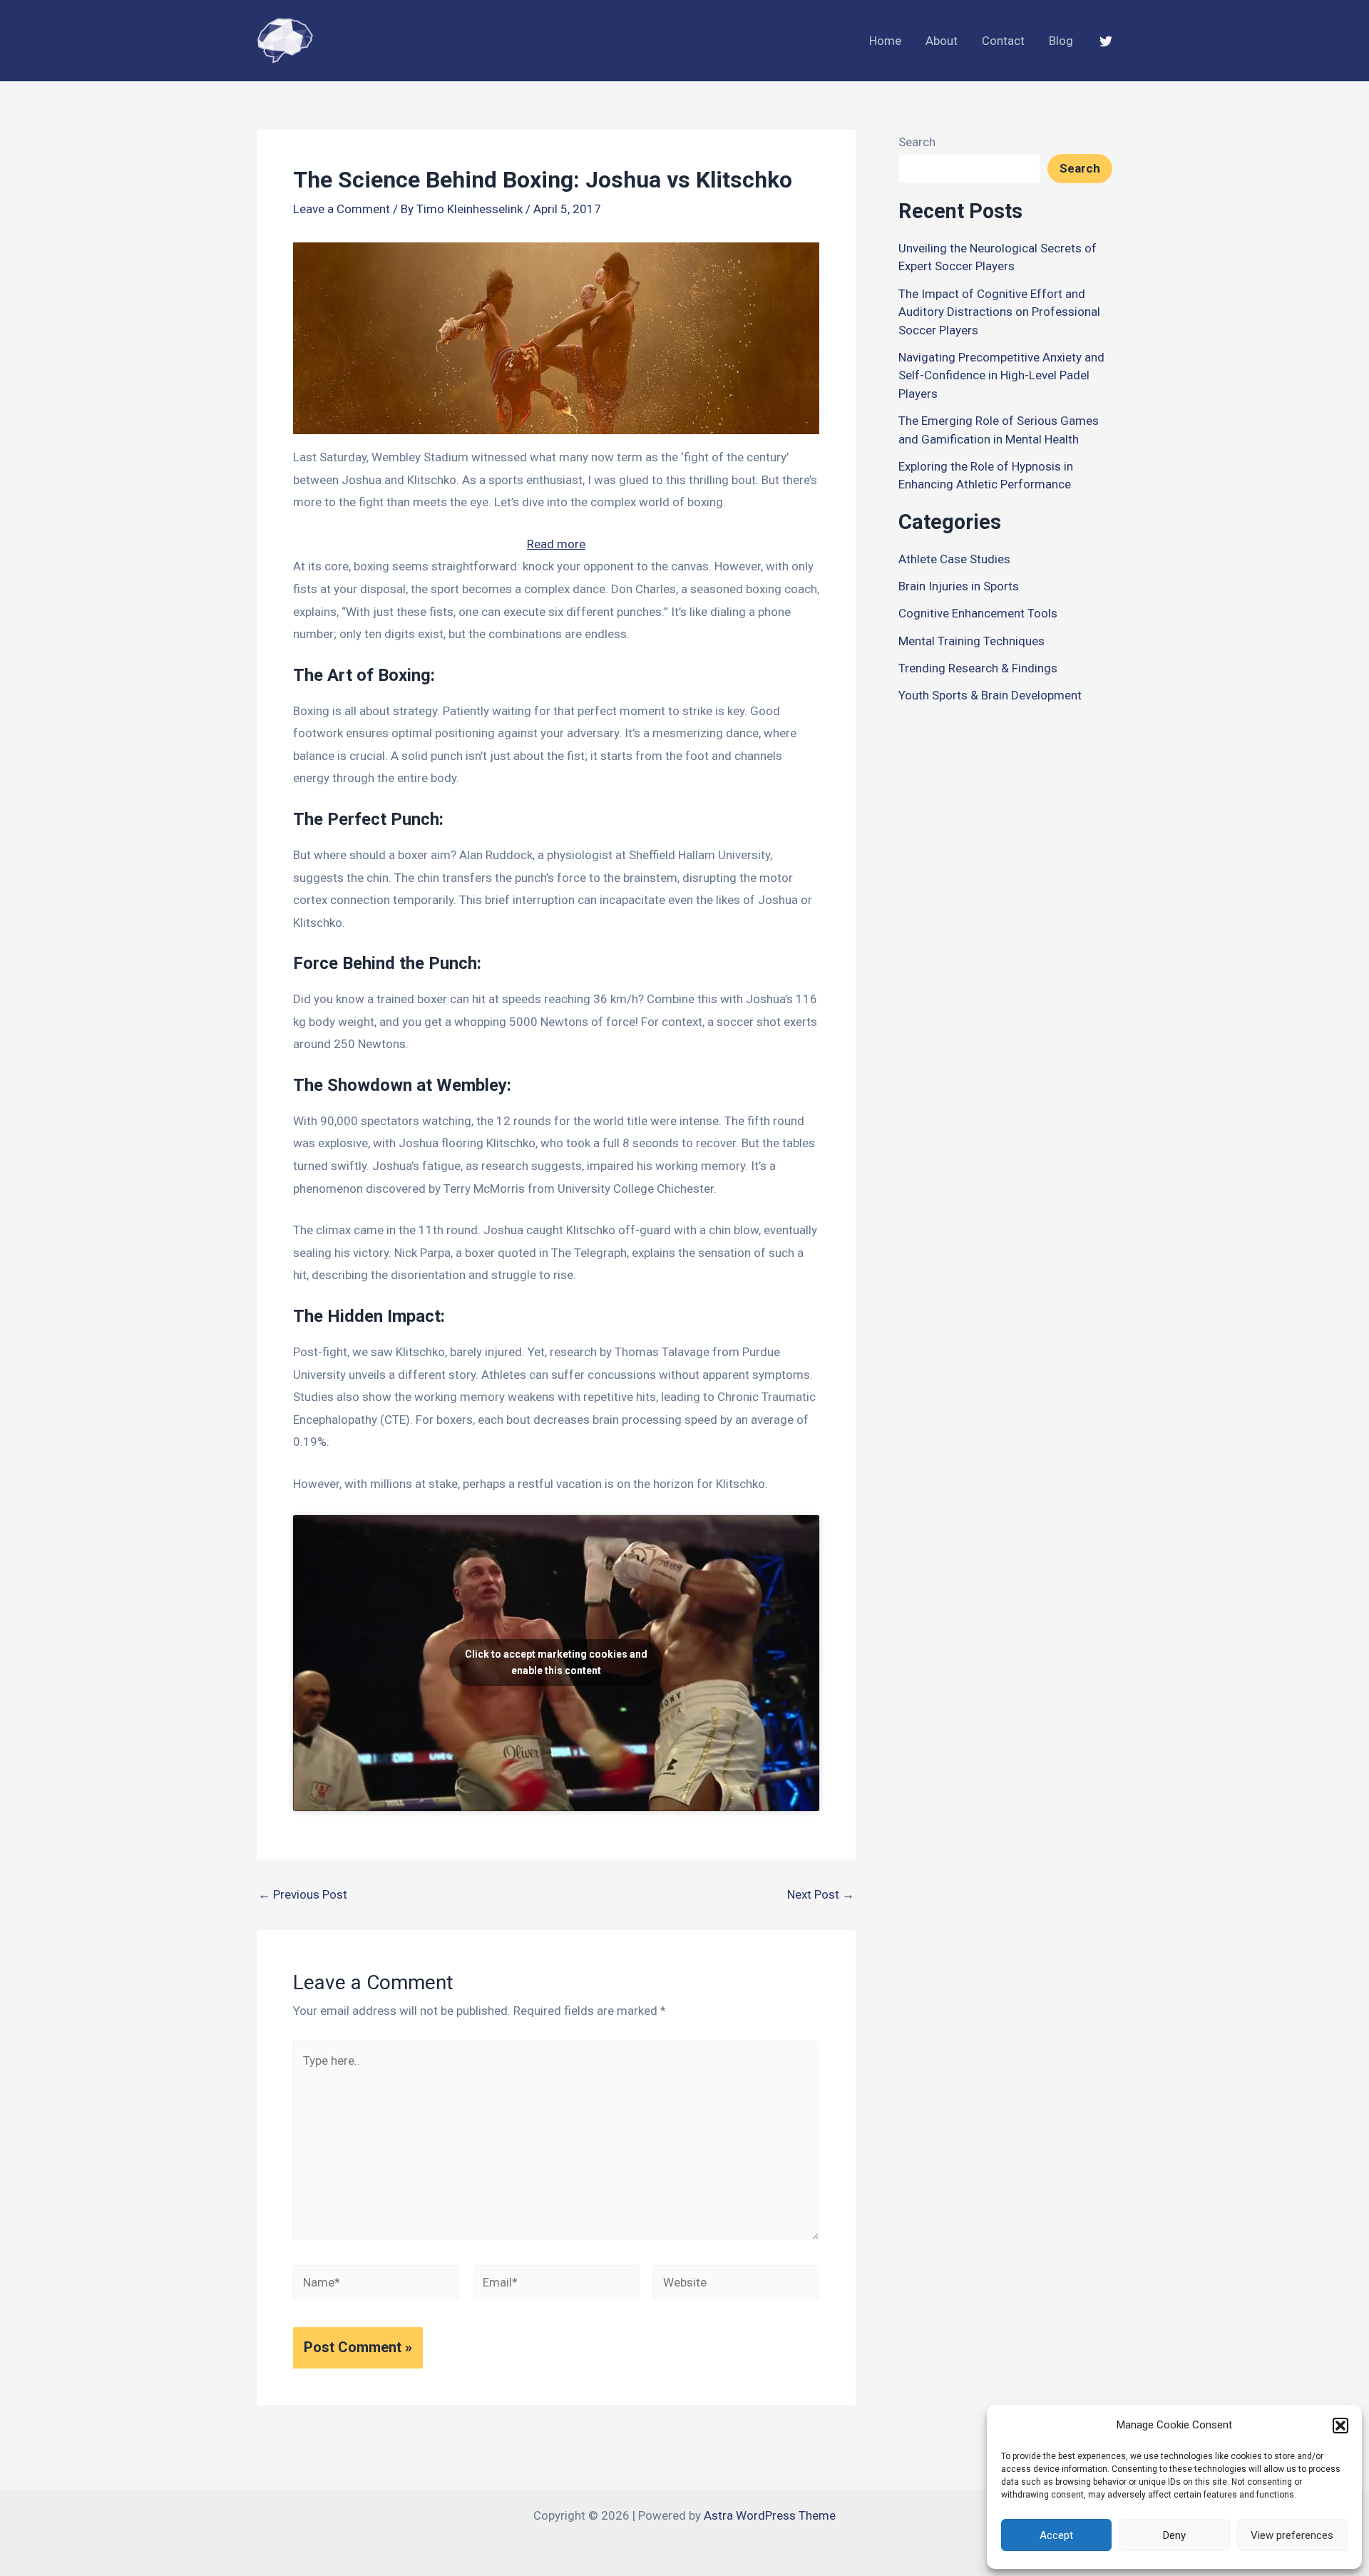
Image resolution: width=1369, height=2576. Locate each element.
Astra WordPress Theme (770, 2515)
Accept (1056, 2535)
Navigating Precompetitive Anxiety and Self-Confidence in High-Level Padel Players (1001, 375)
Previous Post (303, 1895)
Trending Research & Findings (978, 668)
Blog (1061, 41)
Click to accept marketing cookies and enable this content (556, 1662)
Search (917, 142)
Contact (1003, 41)
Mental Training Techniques (971, 641)
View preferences (1292, 2535)
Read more (556, 546)
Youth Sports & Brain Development (990, 695)
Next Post (821, 1895)
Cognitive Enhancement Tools (978, 613)
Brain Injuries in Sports (959, 586)
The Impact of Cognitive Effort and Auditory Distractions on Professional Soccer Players (999, 312)
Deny (1174, 2535)
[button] (1340, 2426)
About (942, 41)
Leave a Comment (342, 209)
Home (885, 41)
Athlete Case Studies (954, 559)
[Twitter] (1106, 41)
